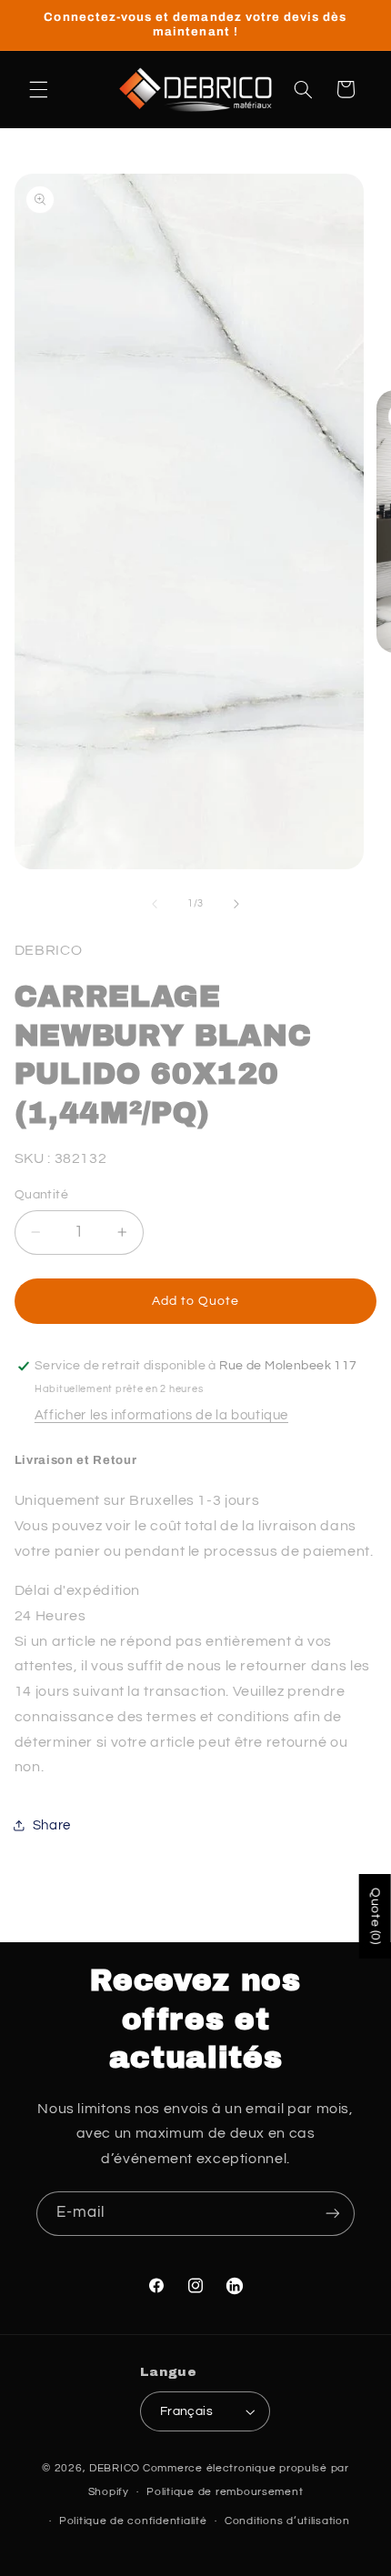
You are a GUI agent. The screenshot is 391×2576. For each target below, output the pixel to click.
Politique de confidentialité (133, 2521)
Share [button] (52, 1825)
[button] (38, 89)
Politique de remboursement (225, 2492)
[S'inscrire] (333, 2214)
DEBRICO (115, 2468)
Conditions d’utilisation (287, 2521)
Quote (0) (376, 1916)
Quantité (41, 1195)
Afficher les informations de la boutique (161, 1415)
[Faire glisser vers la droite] (236, 904)
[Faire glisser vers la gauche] (155, 904)
